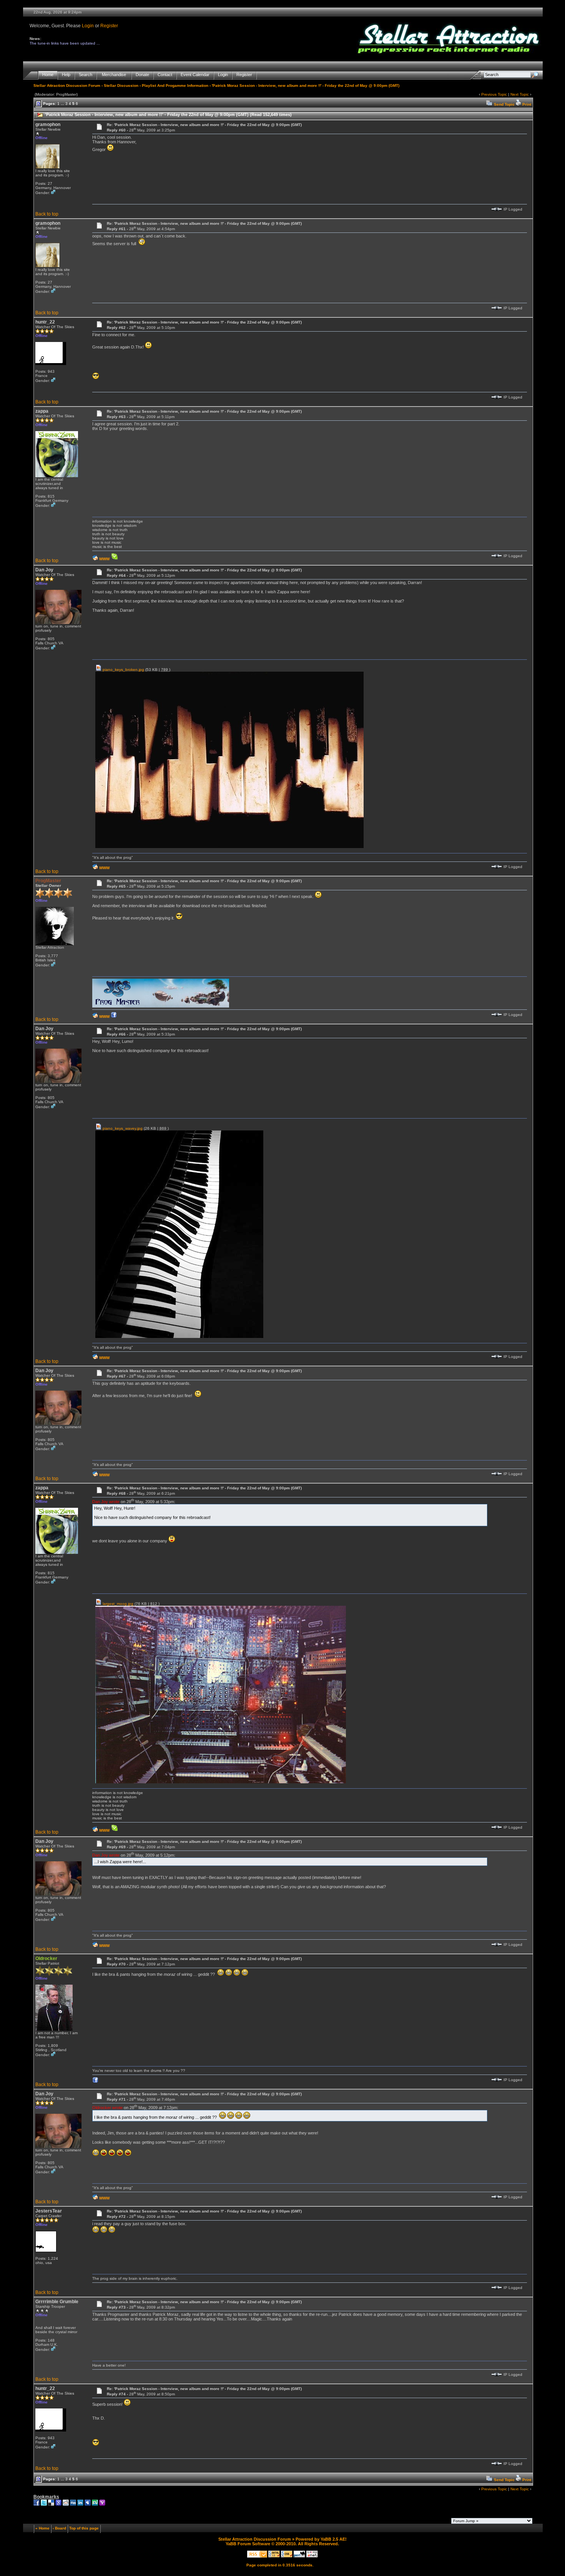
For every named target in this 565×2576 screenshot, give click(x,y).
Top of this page (84, 2528)
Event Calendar (195, 75)
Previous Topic (494, 94)
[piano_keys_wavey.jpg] (179, 1337)
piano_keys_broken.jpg (123, 670)
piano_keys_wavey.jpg (122, 1128)
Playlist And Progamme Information (175, 85)
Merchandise (114, 75)
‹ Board (59, 2528)
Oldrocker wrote (107, 2108)
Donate (142, 75)
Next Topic (520, 94)
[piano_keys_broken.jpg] (229, 847)
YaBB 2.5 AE (333, 2539)
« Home (42, 2528)
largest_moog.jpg (117, 1604)
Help (66, 75)
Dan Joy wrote (106, 1502)
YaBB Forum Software (248, 2544)
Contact (165, 75)
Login (88, 26)
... (62, 104)
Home (48, 75)
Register (109, 26)
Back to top (47, 214)
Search (86, 75)
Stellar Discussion (121, 85)
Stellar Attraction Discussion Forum (67, 85)
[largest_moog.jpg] (221, 1782)
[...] (161, 1006)
